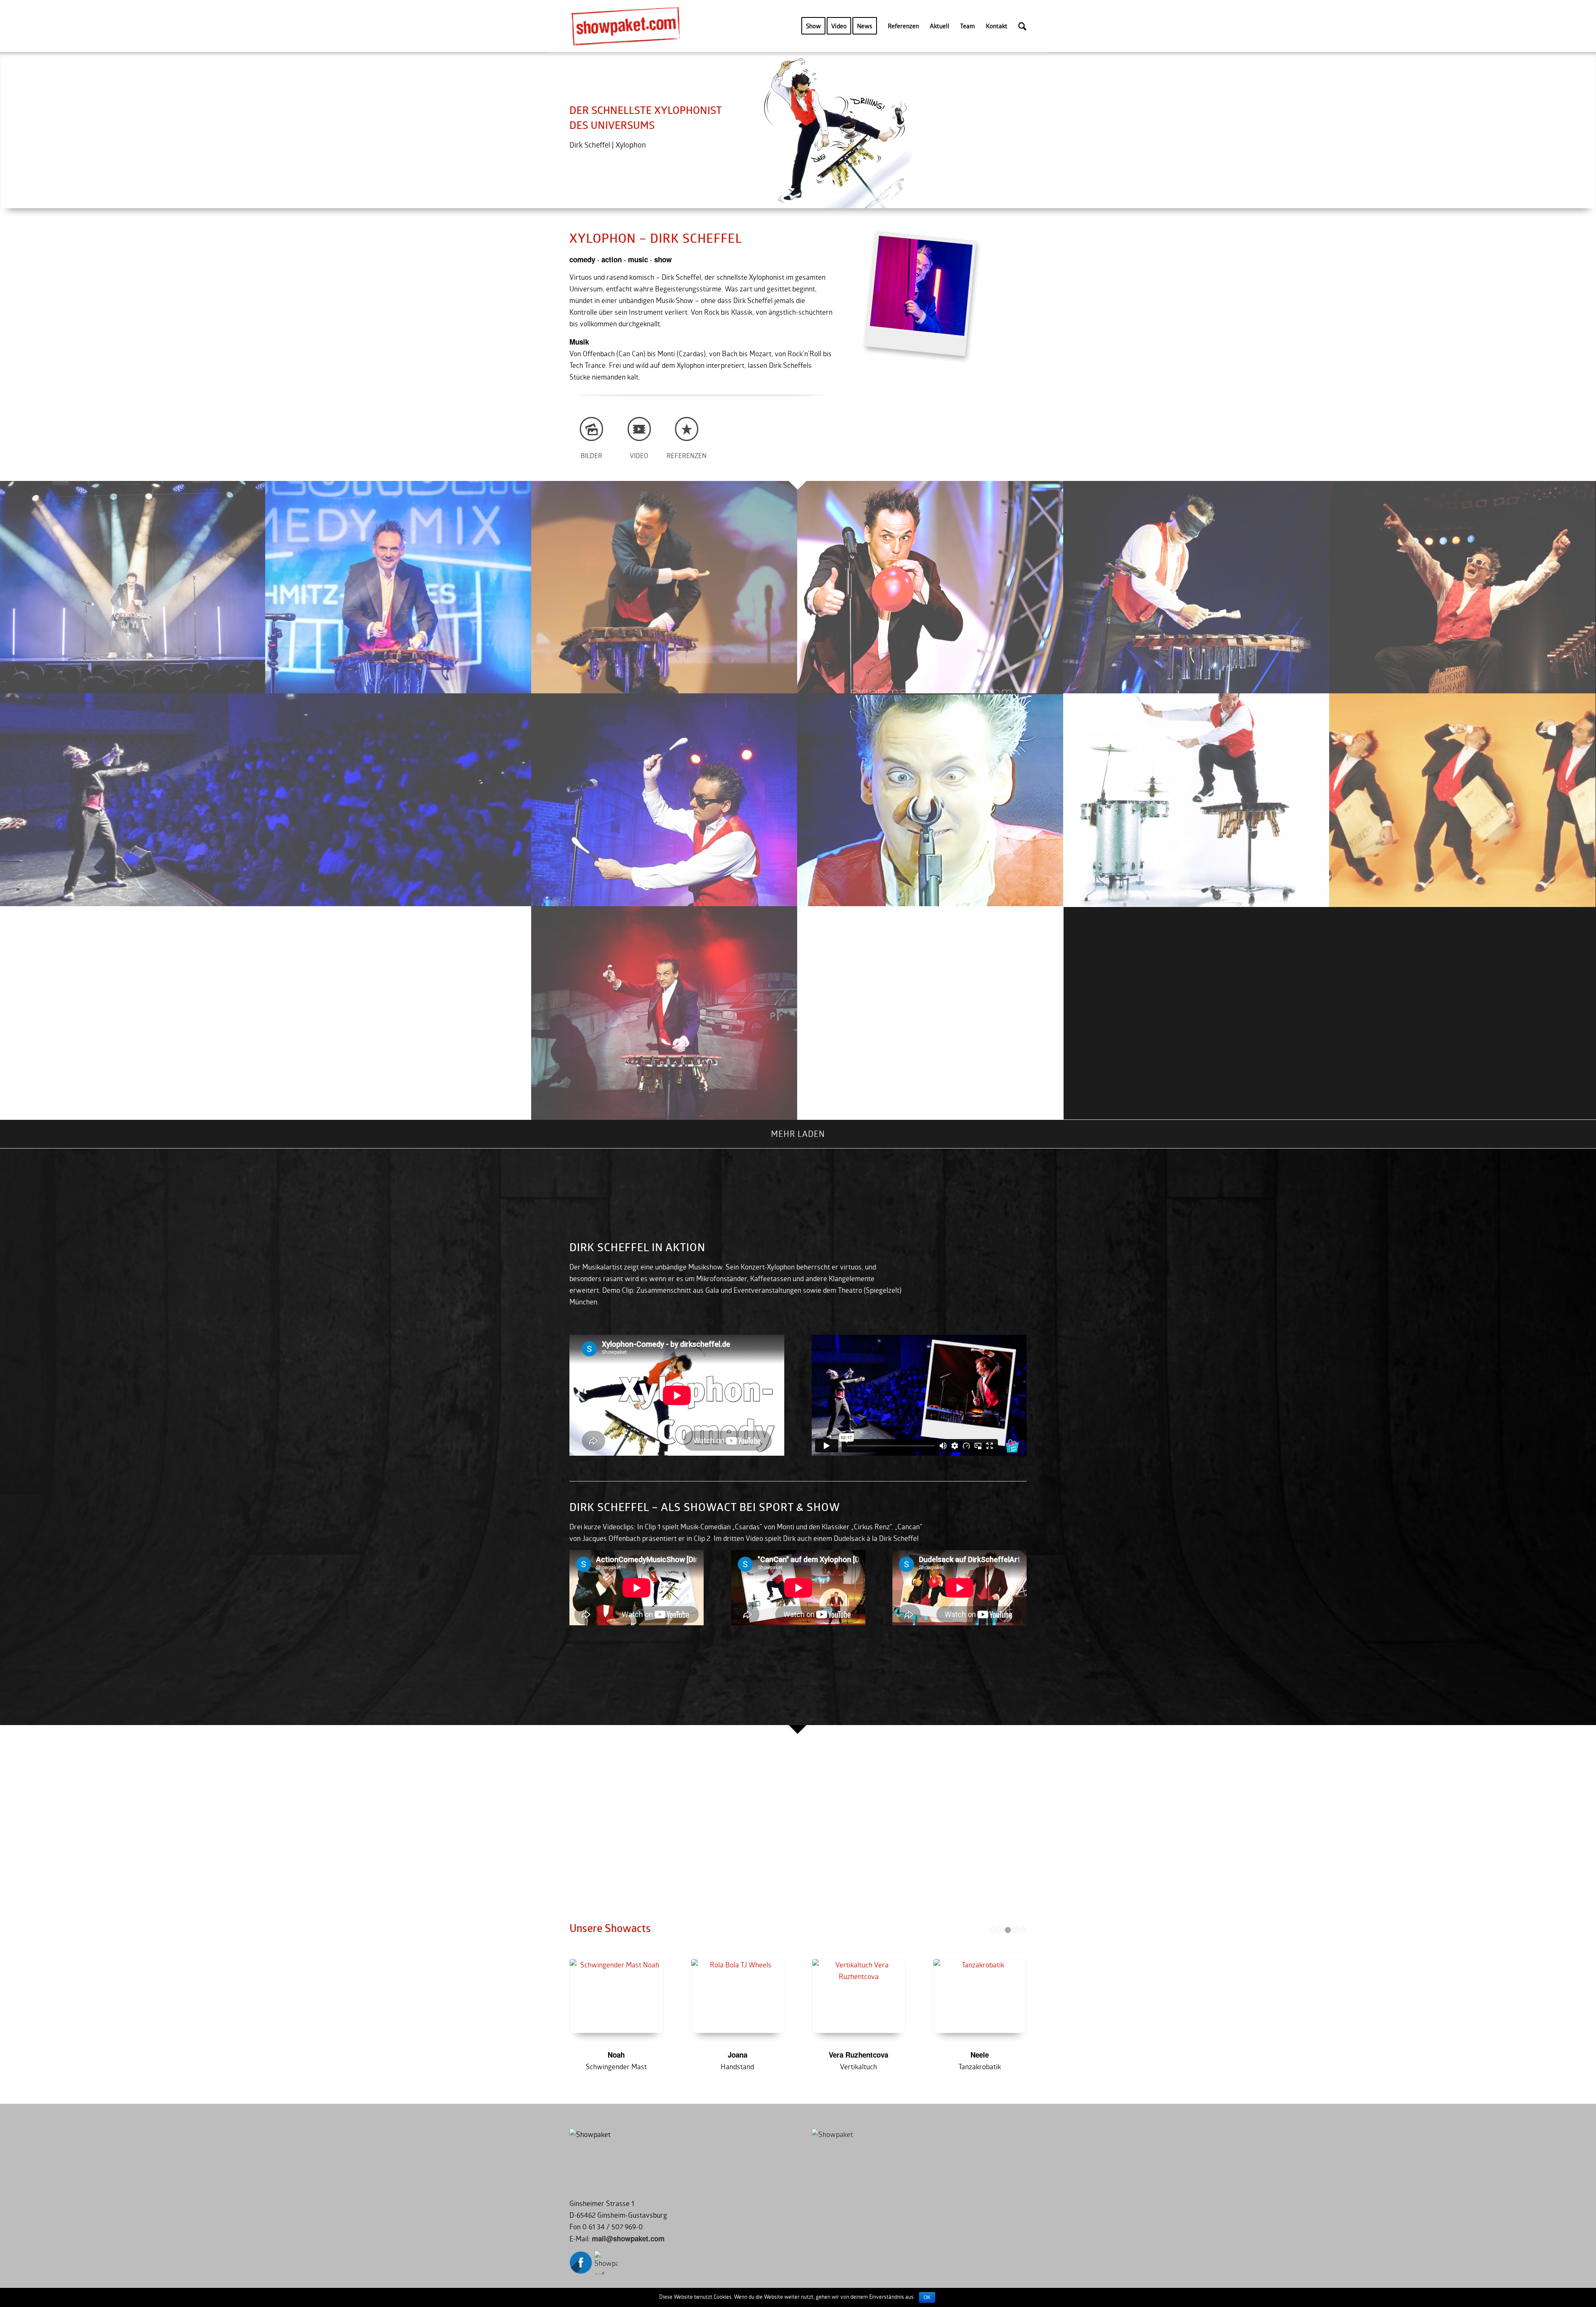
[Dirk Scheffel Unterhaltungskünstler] (266, 1013)
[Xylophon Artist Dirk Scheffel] (665, 1013)
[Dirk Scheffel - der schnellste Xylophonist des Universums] (1197, 800)
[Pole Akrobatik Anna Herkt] (908, 1996)
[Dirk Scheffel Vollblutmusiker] (1463, 800)
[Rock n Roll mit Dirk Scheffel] (1463, 587)
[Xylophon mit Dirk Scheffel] (133, 587)
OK (927, 2297)
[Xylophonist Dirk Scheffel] (665, 587)
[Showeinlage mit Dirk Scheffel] (266, 800)
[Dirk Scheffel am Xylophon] (665, 800)
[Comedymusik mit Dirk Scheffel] (399, 587)
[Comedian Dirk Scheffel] (931, 587)
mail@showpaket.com (628, 2238)
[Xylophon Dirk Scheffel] (787, 1996)
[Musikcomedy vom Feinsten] (1197, 587)
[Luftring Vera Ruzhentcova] (666, 1996)
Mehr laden (798, 1134)
